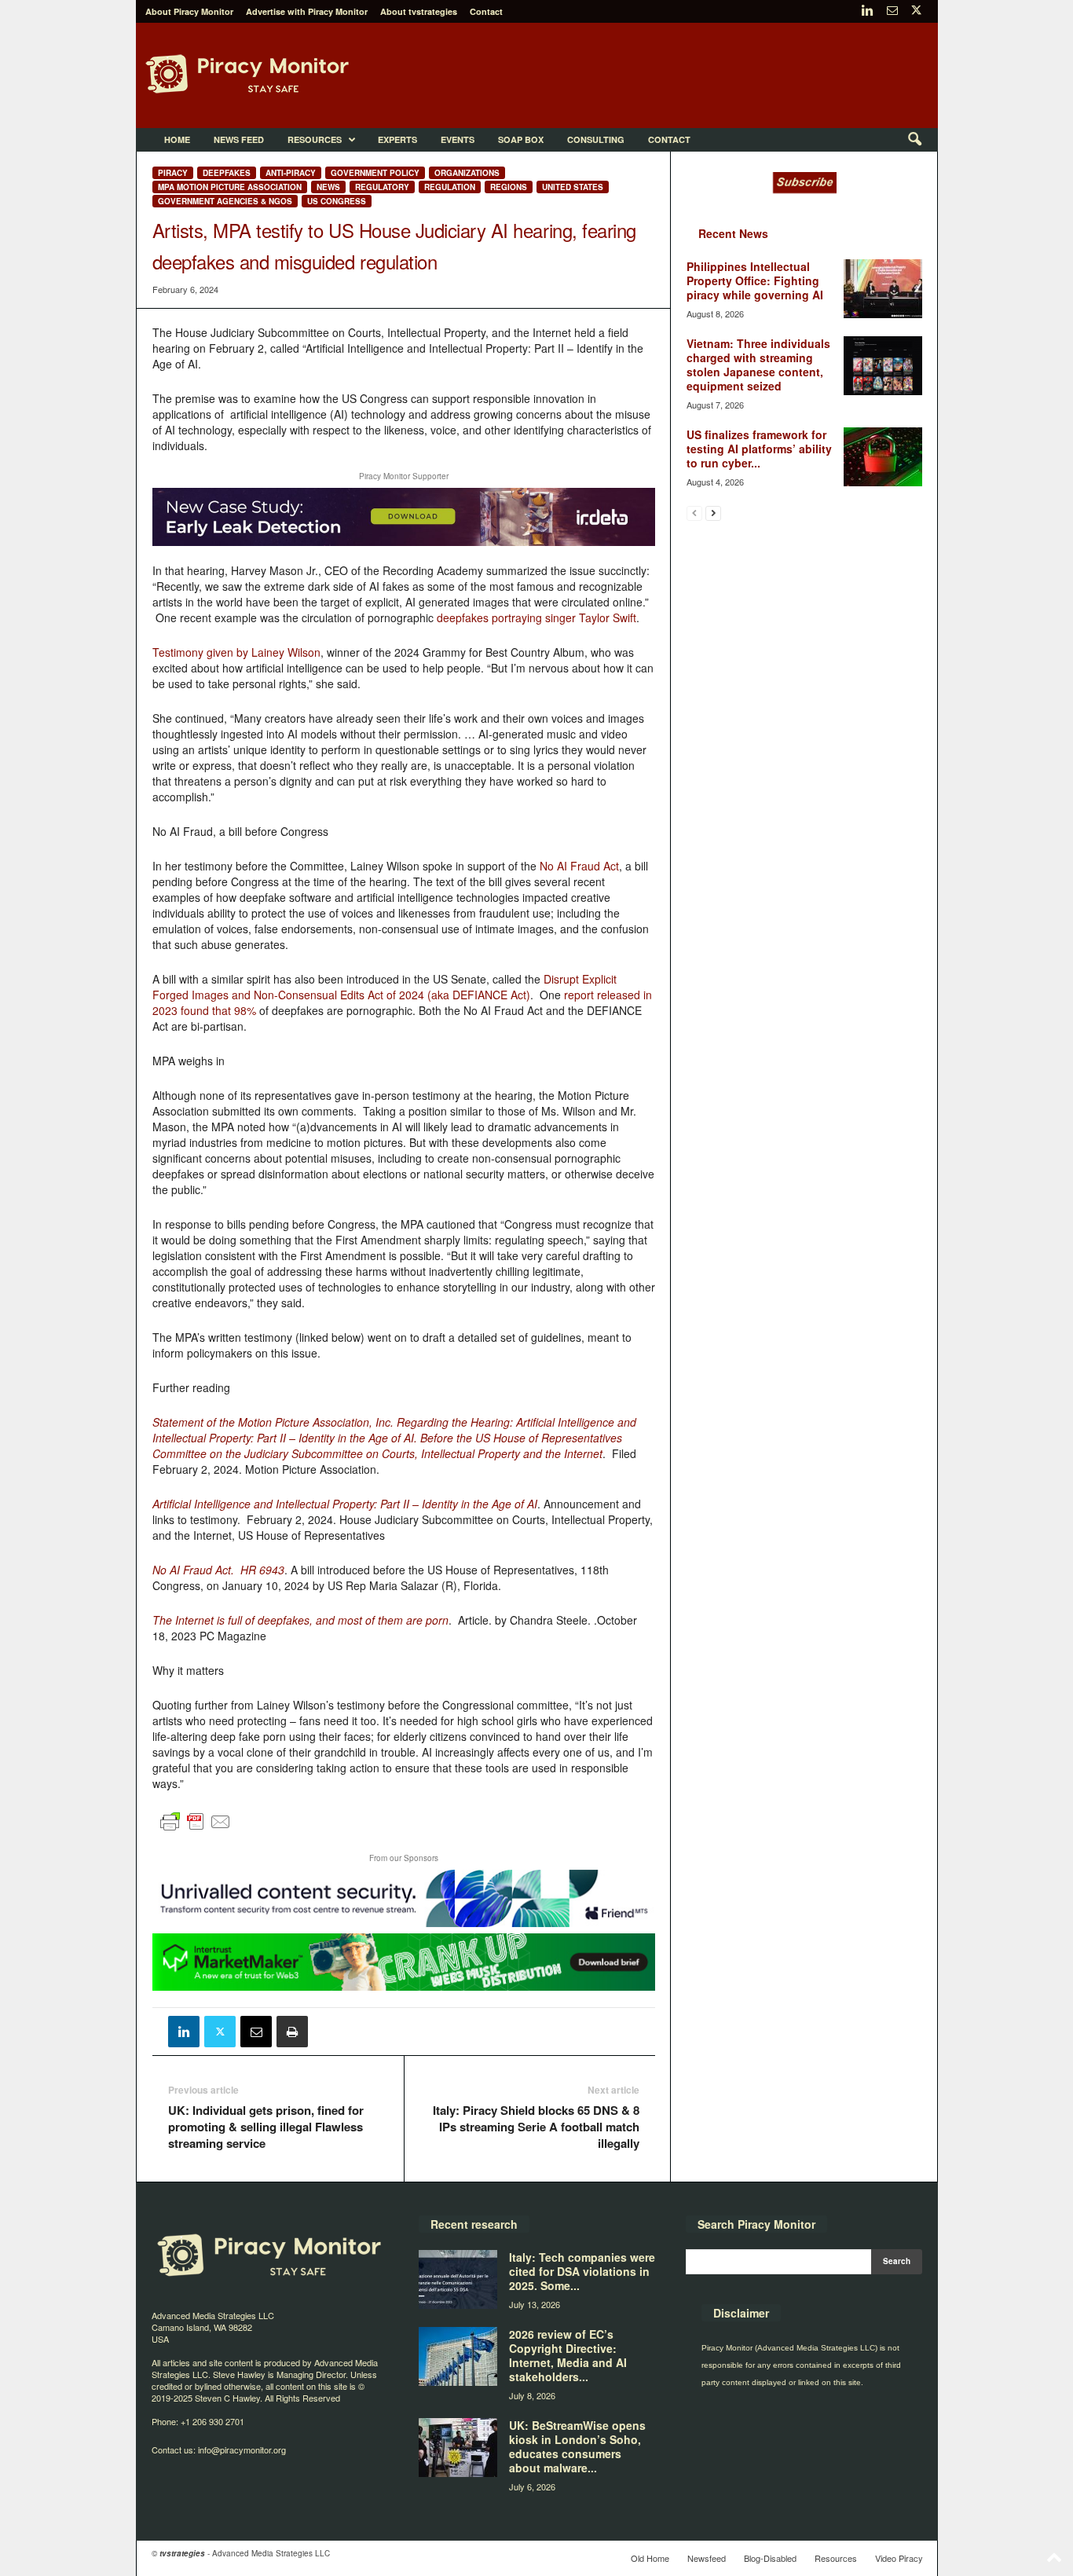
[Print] (292, 2032)
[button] (914, 140)
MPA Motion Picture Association (230, 187)
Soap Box (521, 139)
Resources (315, 139)
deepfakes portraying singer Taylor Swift (536, 617)
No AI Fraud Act (579, 866)
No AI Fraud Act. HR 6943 (218, 1570)
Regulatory (382, 187)
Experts (397, 139)
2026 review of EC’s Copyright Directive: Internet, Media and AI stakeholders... (568, 2355)
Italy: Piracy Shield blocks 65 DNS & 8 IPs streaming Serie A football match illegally (536, 2127)
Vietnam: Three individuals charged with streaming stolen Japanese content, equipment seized (758, 365)
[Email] (256, 2032)
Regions (509, 187)
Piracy (173, 173)
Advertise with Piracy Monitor (307, 11)
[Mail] (892, 11)
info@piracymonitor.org (242, 2450)
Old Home (650, 2558)
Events (458, 139)
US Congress (337, 201)
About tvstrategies (419, 11)
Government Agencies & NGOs (225, 201)
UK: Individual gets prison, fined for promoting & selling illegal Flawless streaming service (266, 2127)
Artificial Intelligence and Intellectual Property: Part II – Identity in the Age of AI (345, 1504)
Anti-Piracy (291, 173)
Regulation (450, 187)
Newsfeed (707, 2558)
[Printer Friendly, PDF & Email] (196, 1828)
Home (177, 139)
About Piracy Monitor (189, 11)
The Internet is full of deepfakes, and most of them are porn (300, 1620)
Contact (486, 11)
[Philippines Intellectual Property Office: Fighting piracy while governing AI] (883, 289)
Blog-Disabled (770, 2558)
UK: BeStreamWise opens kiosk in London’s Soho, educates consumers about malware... (577, 2446)
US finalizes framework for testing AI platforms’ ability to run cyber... (759, 449)
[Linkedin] (868, 11)
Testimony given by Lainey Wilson (236, 652)
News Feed (239, 139)
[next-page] (713, 513)
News (328, 187)
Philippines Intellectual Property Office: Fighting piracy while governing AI (755, 280)
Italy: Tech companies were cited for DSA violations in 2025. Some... (582, 2271)
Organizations (467, 173)
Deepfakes (227, 173)
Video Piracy (899, 2558)
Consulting (596, 139)
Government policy (375, 173)
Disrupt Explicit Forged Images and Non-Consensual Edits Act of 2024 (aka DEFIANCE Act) (385, 987)
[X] (917, 11)
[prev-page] (694, 513)
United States (573, 187)
